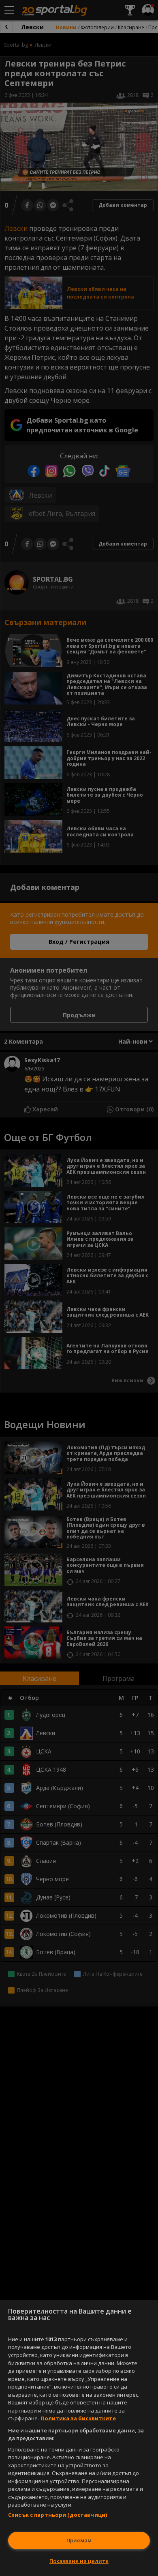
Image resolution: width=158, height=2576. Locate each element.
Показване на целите (79, 2561)
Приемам (79, 2540)
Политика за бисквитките (78, 2418)
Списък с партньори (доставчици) (58, 2515)
